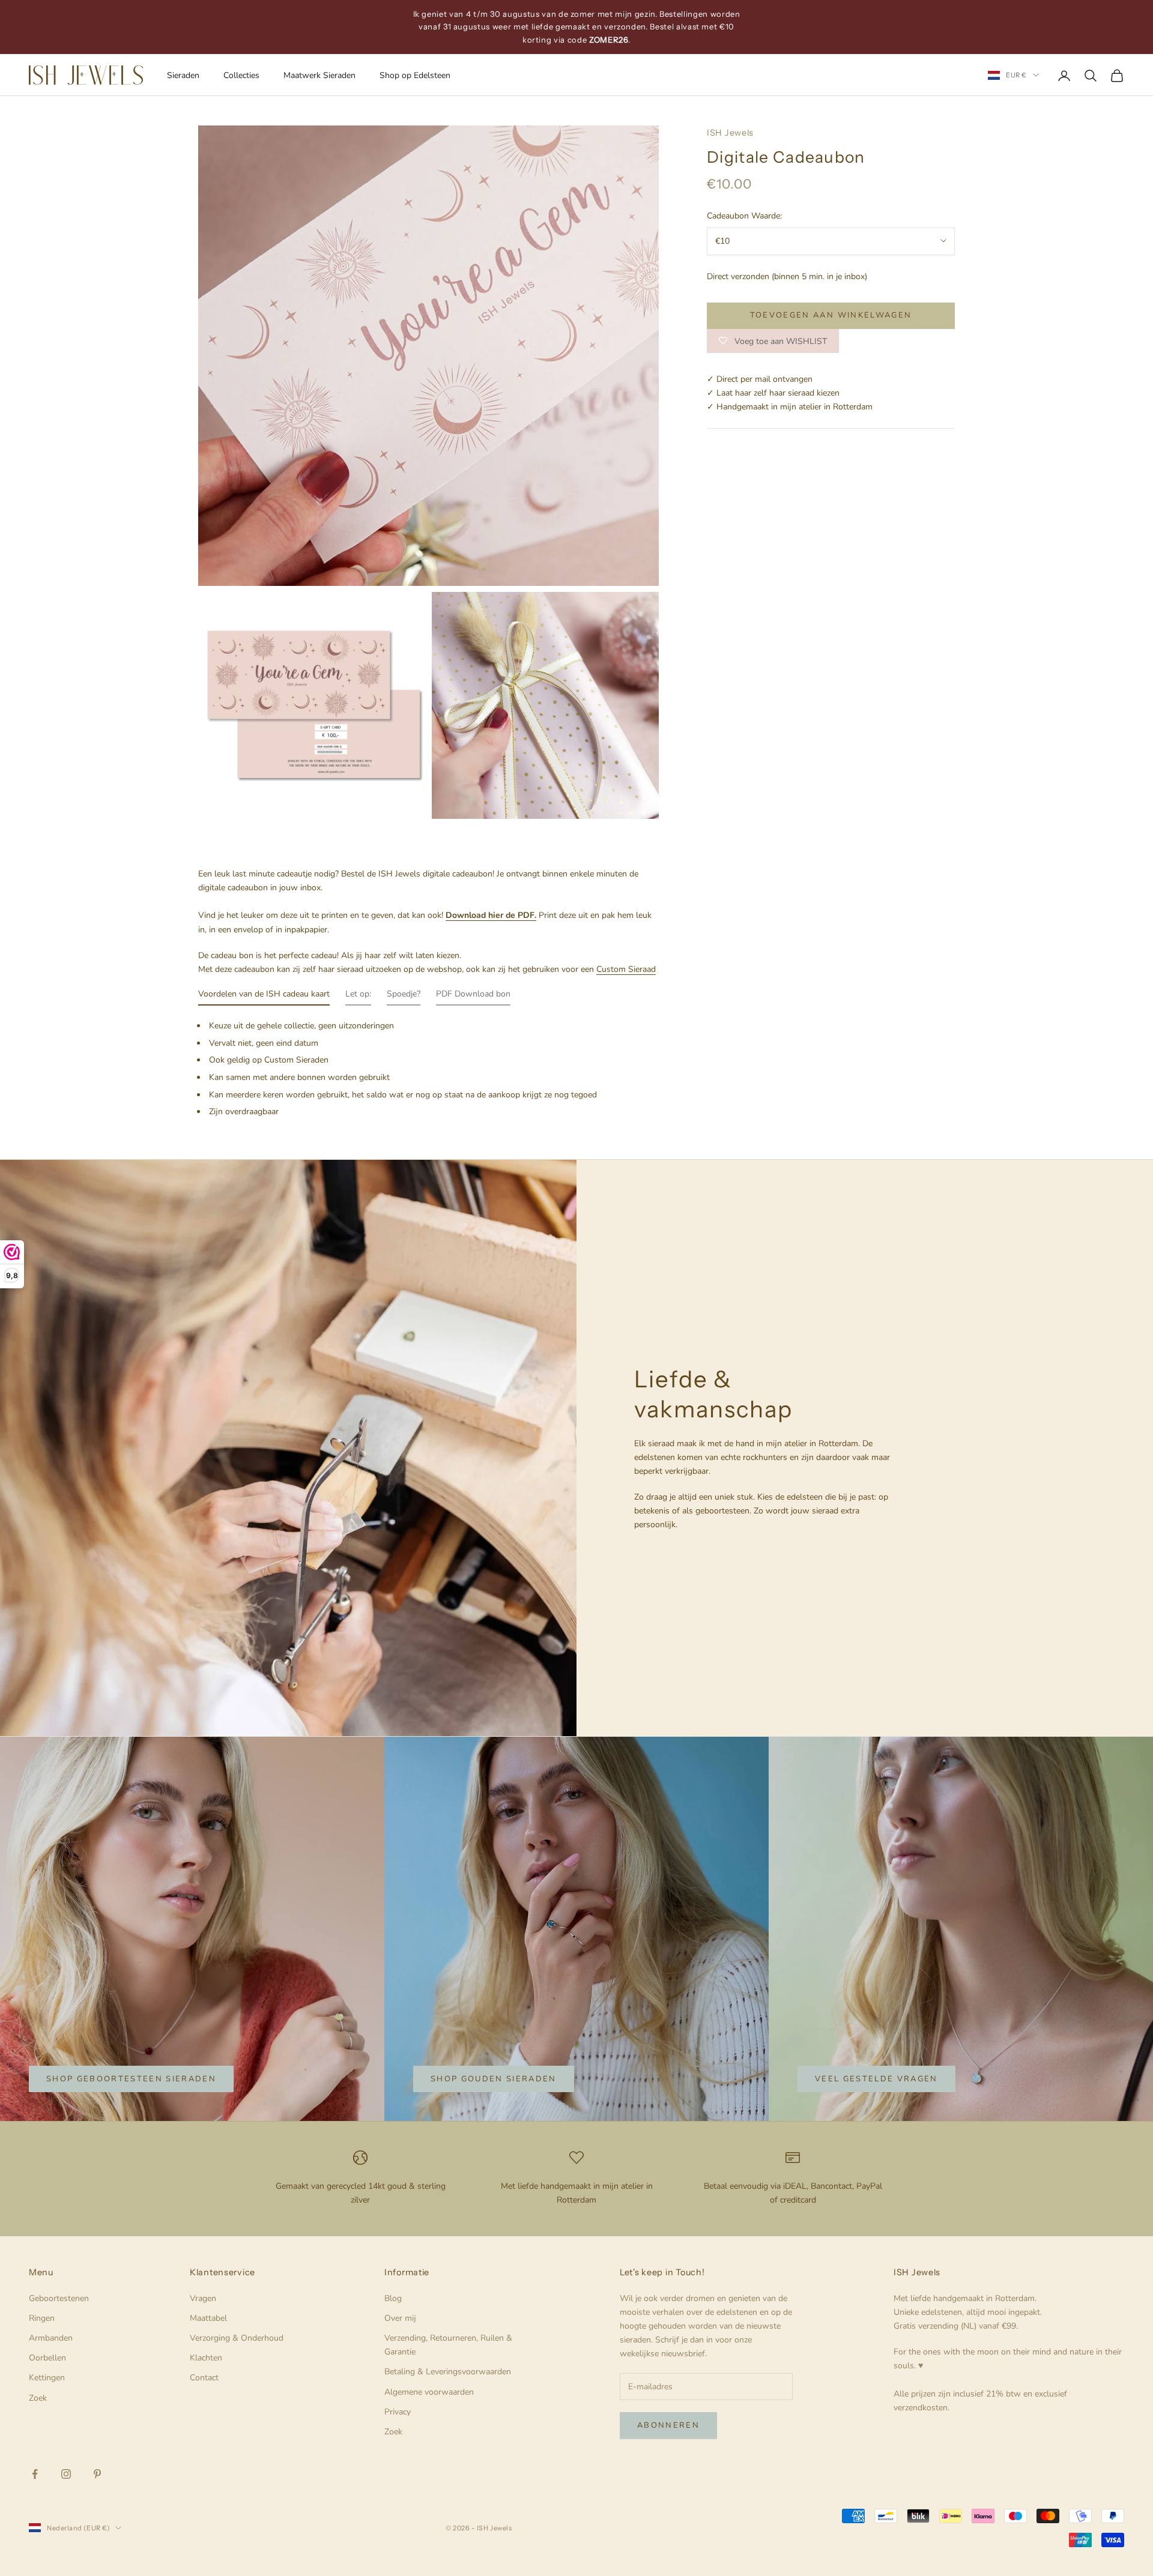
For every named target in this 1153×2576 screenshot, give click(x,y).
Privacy (398, 2412)
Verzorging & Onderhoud (237, 2338)
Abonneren (668, 2425)
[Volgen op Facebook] (35, 2474)
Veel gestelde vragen (876, 2079)
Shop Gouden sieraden (494, 2079)
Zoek (38, 2398)
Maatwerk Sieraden (319, 75)
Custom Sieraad (626, 969)
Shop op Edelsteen (415, 75)
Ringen (42, 2318)
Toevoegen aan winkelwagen (831, 315)
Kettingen (47, 2378)
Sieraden (183, 75)
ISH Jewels (730, 133)
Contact (204, 2378)
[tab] (264, 997)
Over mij (400, 2318)
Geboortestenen (59, 2298)
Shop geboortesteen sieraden (131, 2079)
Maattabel (208, 2318)
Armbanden (51, 2338)
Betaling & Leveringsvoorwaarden (448, 2372)
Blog (393, 2298)
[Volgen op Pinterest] (97, 2474)
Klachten (206, 2358)
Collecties (241, 75)
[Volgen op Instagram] (66, 2474)
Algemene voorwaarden (429, 2392)
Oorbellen (47, 2358)
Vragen (203, 2298)
